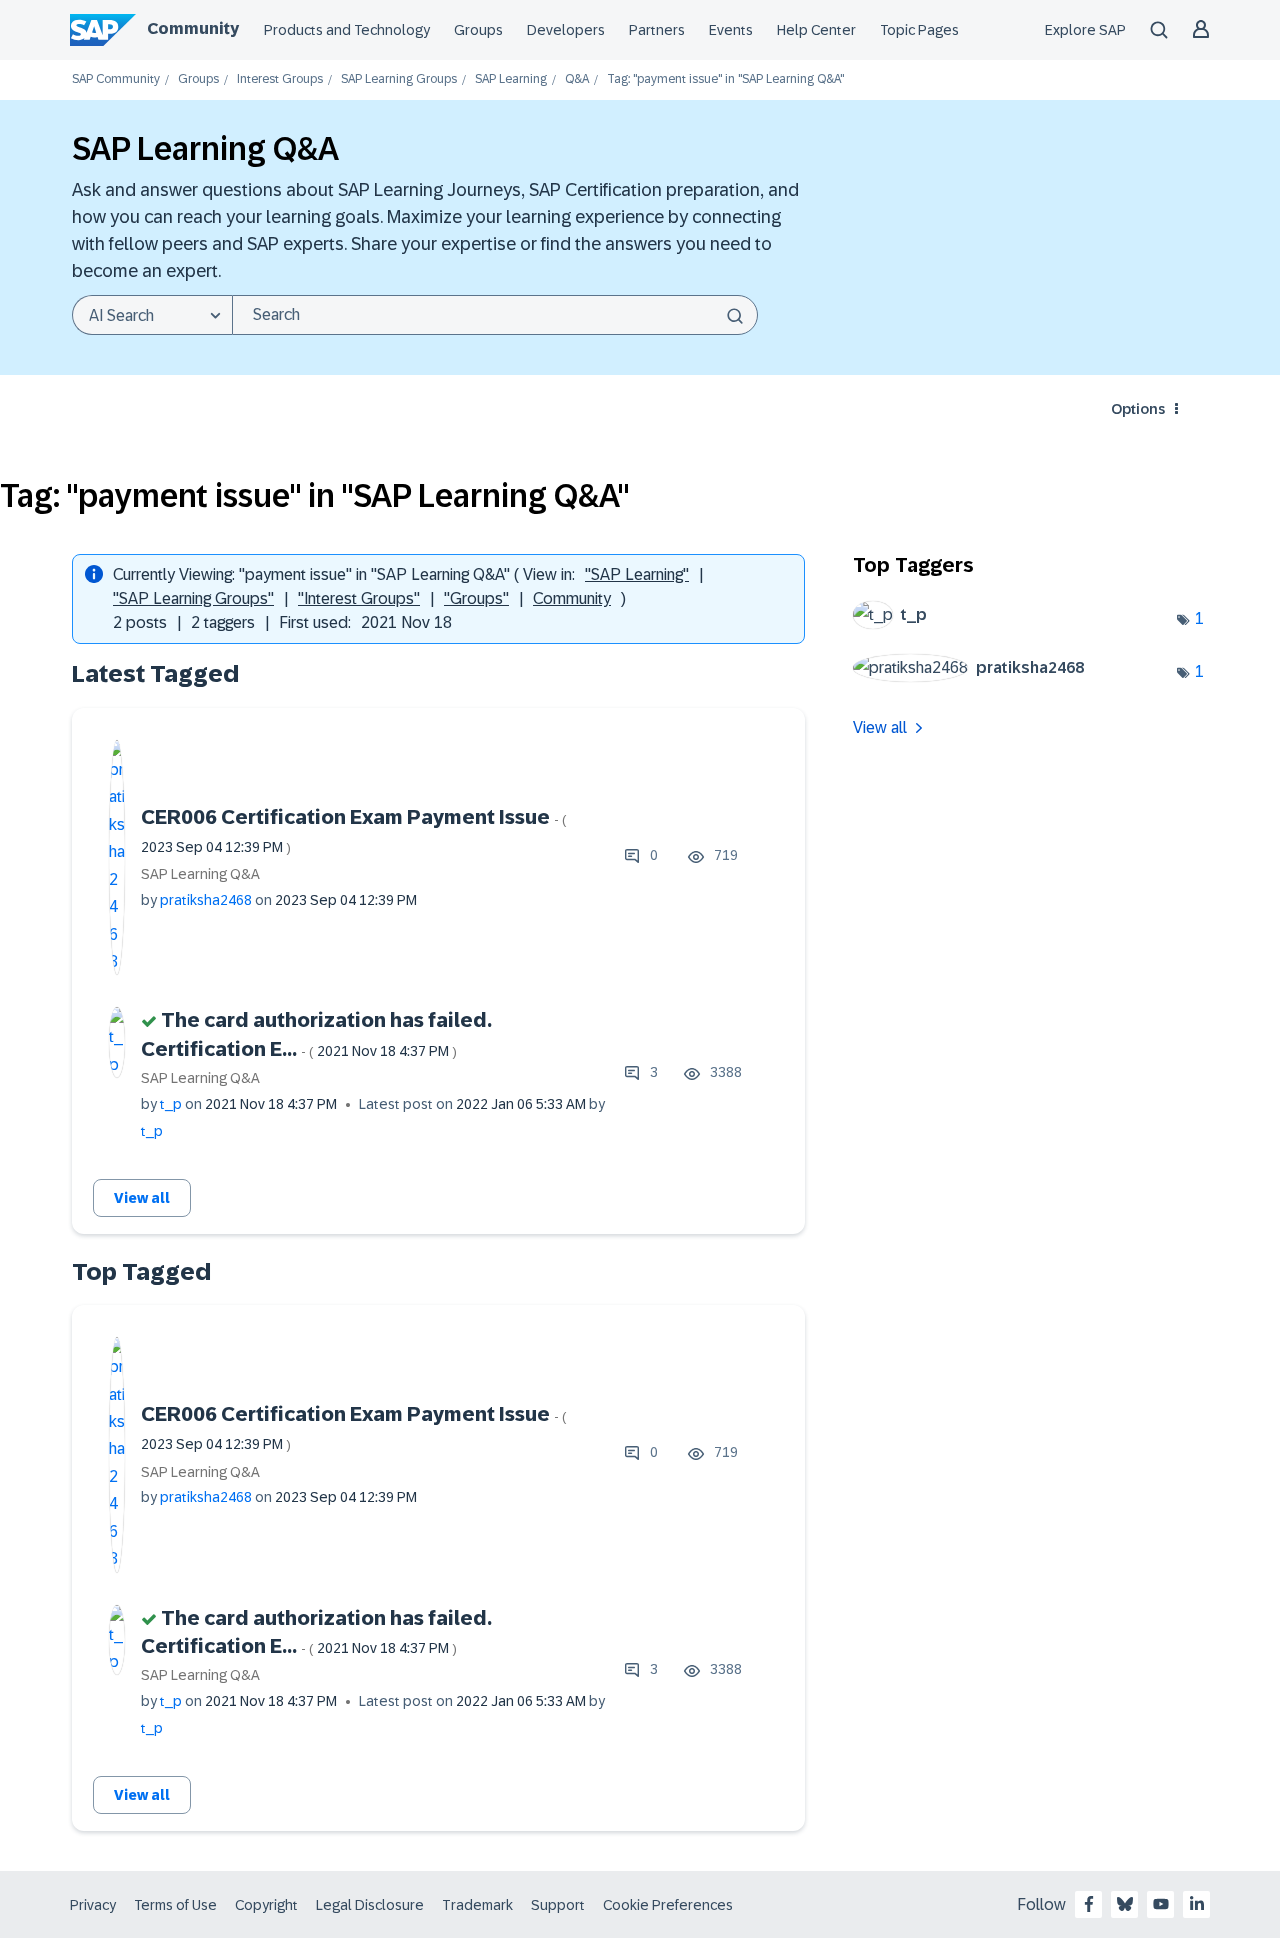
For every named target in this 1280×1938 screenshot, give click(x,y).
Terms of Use (175, 1905)
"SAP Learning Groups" (193, 598)
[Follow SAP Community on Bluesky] (1125, 1904)
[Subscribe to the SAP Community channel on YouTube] (1161, 1904)
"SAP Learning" (637, 574)
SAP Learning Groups (399, 79)
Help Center (816, 30)
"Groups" (476, 598)
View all (142, 1198)
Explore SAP (1085, 30)
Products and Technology (347, 30)
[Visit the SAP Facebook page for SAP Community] (1089, 1904)
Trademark (477, 1905)
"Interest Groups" (359, 598)
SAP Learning (511, 79)
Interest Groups (280, 79)
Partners (657, 30)
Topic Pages (919, 30)
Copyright (266, 1905)
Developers (566, 30)
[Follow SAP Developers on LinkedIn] (1197, 1904)
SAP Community (116, 79)
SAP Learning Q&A (200, 874)
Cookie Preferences (668, 1905)
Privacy (93, 1905)
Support (558, 1905)
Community (193, 28)
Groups (478, 30)
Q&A (577, 79)
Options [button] (1138, 409)
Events (731, 30)
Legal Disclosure (370, 1905)
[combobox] (495, 315)
